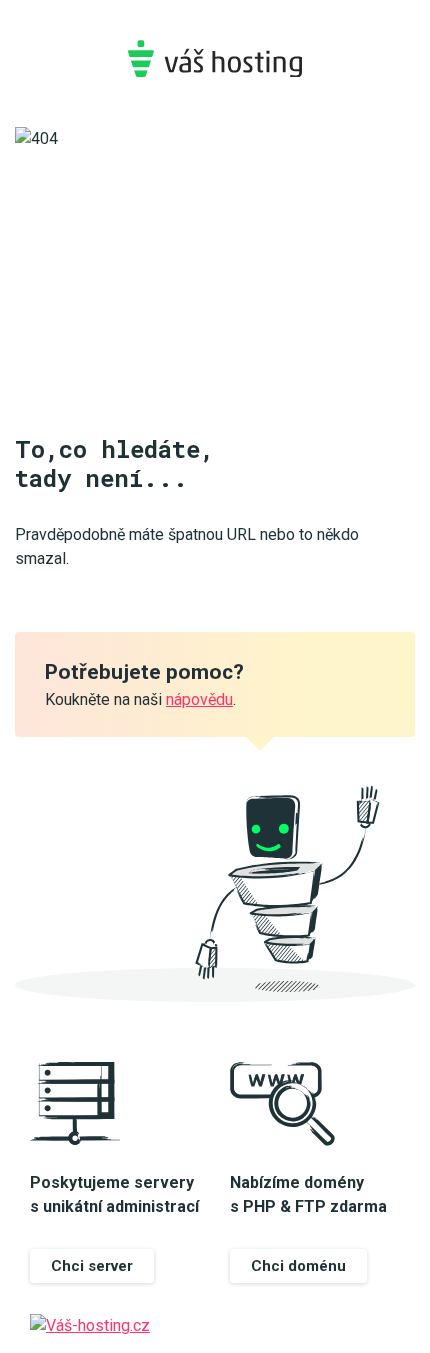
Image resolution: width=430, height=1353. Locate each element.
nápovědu (199, 699)
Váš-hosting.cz (215, 58)
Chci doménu (298, 1266)
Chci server (92, 1266)
